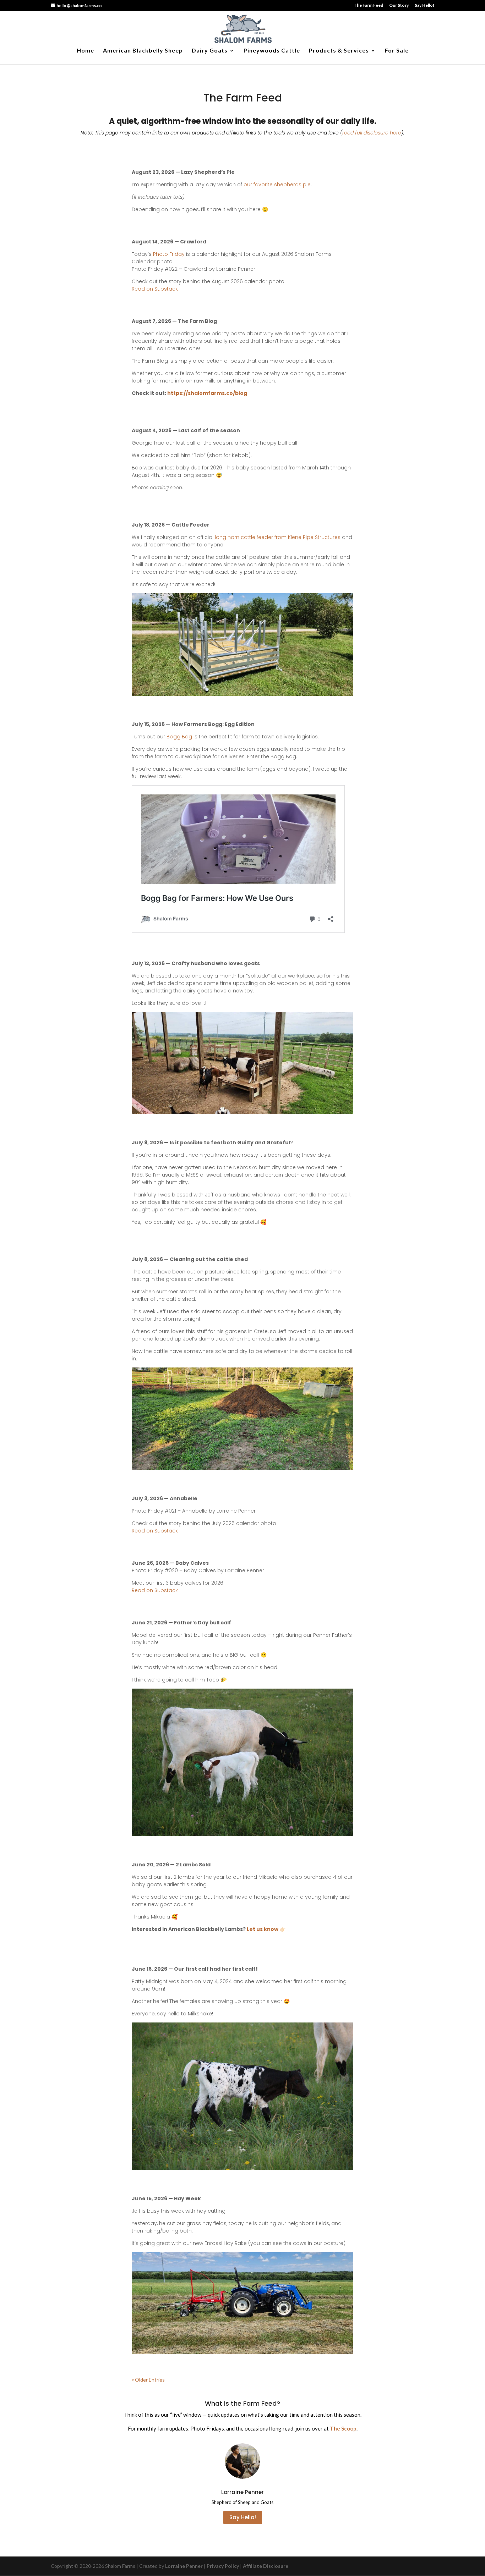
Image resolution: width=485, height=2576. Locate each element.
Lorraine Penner (184, 2566)
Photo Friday (169, 254)
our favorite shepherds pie (277, 185)
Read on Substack (155, 289)
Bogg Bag (179, 737)
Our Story (399, 5)
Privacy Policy (223, 2566)
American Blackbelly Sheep (143, 51)
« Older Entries (148, 2380)
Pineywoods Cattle (272, 51)
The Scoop (343, 2428)
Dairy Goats (210, 51)
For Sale (397, 51)
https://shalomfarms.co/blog (207, 393)
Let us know (263, 1929)
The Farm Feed (368, 5)
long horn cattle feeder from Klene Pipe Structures (278, 537)
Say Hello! (424, 5)
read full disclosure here (372, 133)
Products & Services (339, 51)
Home (85, 51)
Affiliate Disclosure (266, 2566)
